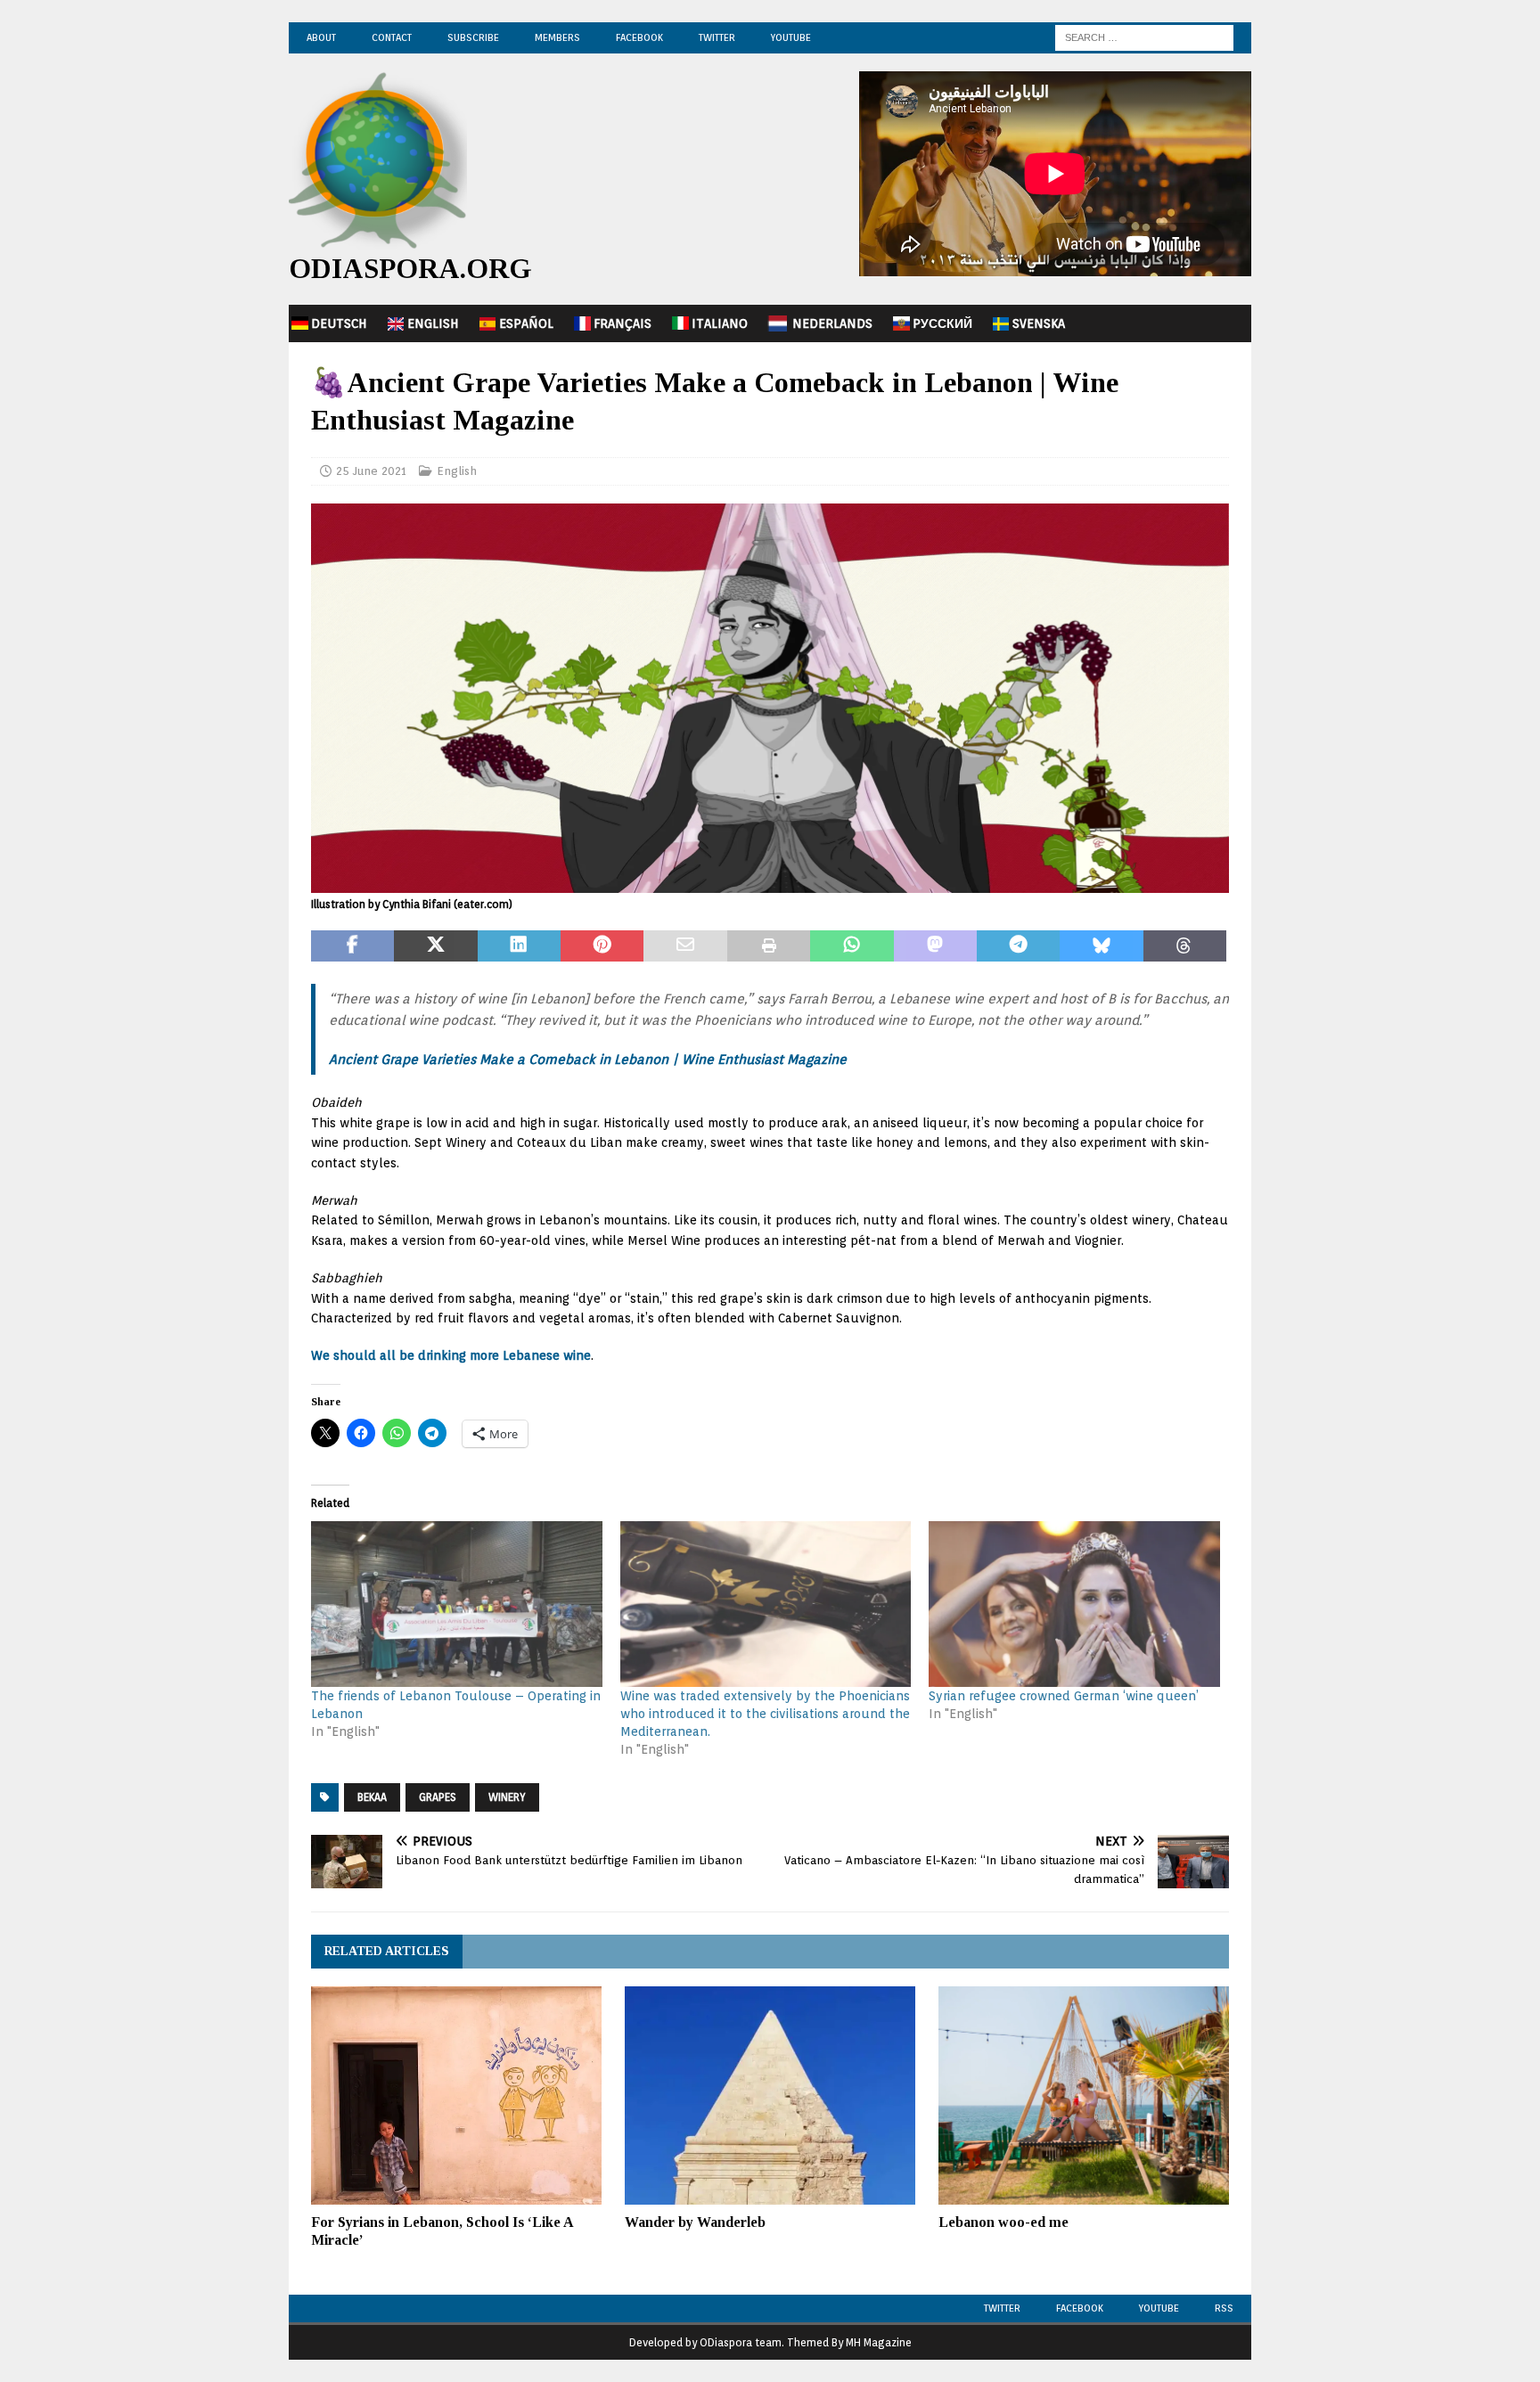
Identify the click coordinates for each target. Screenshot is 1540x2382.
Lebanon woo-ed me (1003, 2222)
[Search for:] (1144, 37)
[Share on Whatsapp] (852, 946)
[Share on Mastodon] (935, 946)
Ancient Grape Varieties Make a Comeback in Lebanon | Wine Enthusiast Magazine (588, 1060)
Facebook (639, 37)
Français (623, 323)
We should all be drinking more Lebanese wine (451, 1355)
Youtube (1159, 2308)
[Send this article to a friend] (685, 946)
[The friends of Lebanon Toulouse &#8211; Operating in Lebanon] (457, 1604)
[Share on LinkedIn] (519, 946)
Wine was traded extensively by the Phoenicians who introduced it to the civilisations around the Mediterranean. (765, 1714)
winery (507, 1797)
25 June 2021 (371, 471)
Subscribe (473, 37)
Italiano (720, 323)
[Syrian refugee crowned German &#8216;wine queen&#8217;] (1074, 1604)
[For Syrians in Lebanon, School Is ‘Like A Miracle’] (456, 2096)
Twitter (717, 37)
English (433, 323)
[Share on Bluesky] (1101, 946)
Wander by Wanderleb (695, 2222)
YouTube (791, 37)
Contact (392, 37)
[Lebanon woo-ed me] (1084, 2096)
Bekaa (372, 1797)
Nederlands (832, 323)
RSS (1224, 2308)
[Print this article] (769, 946)
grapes (438, 1797)
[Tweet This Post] (435, 946)
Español (526, 323)
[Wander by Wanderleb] (770, 2096)
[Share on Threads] (1185, 946)
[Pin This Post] (602, 946)
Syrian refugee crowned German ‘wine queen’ (1064, 1696)
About (321, 37)
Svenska (1039, 323)
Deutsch (339, 323)
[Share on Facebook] (352, 946)
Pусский (942, 323)
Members (557, 37)
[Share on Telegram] (1018, 946)
